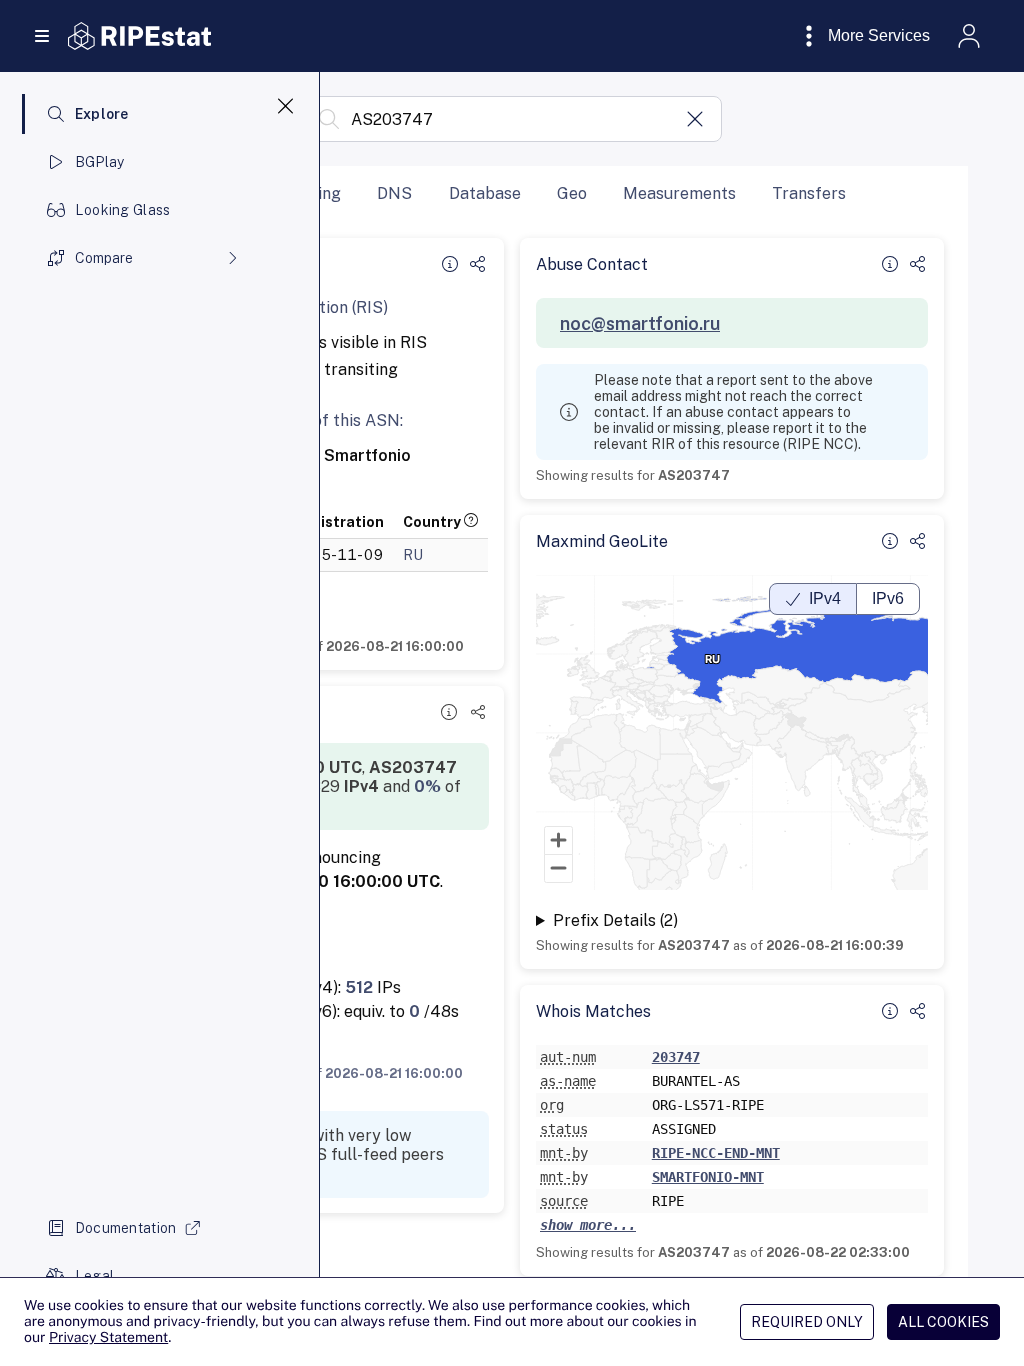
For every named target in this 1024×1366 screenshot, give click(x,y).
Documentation (126, 1228)
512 (359, 987)
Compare (104, 258)
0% (427, 786)
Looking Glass (123, 210)
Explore (102, 114)
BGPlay (100, 162)
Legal (94, 1276)
